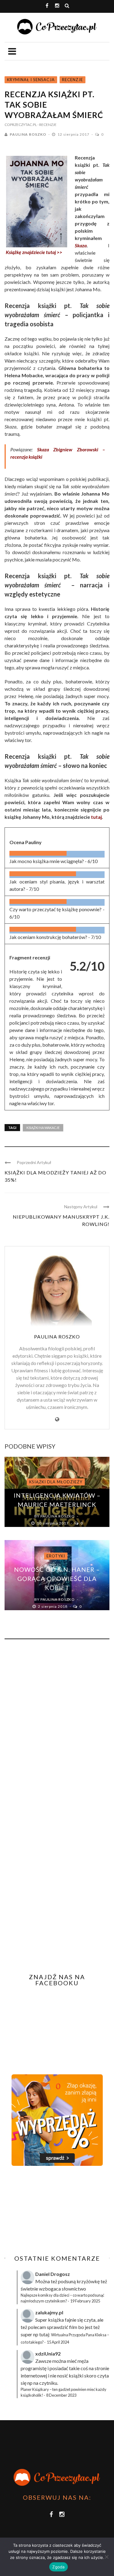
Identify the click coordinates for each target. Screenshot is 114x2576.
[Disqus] (57, 1726)
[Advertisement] (56, 2210)
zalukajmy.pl (49, 2312)
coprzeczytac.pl (21, 125)
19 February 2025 (85, 2301)
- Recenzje (47, 125)
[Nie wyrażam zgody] (106, 2557)
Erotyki (56, 1556)
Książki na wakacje (43, 1128)
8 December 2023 (61, 2395)
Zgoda (58, 2567)
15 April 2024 (58, 2342)
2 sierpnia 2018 (53, 1606)
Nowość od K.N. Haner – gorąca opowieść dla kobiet (57, 1578)
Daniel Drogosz (53, 2274)
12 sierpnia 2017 (74, 134)
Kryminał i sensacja (31, 80)
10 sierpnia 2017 (53, 1523)
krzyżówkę (88, 2281)
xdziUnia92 (48, 2354)
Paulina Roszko (28, 134)
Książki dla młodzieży (56, 1482)
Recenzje (73, 80)
